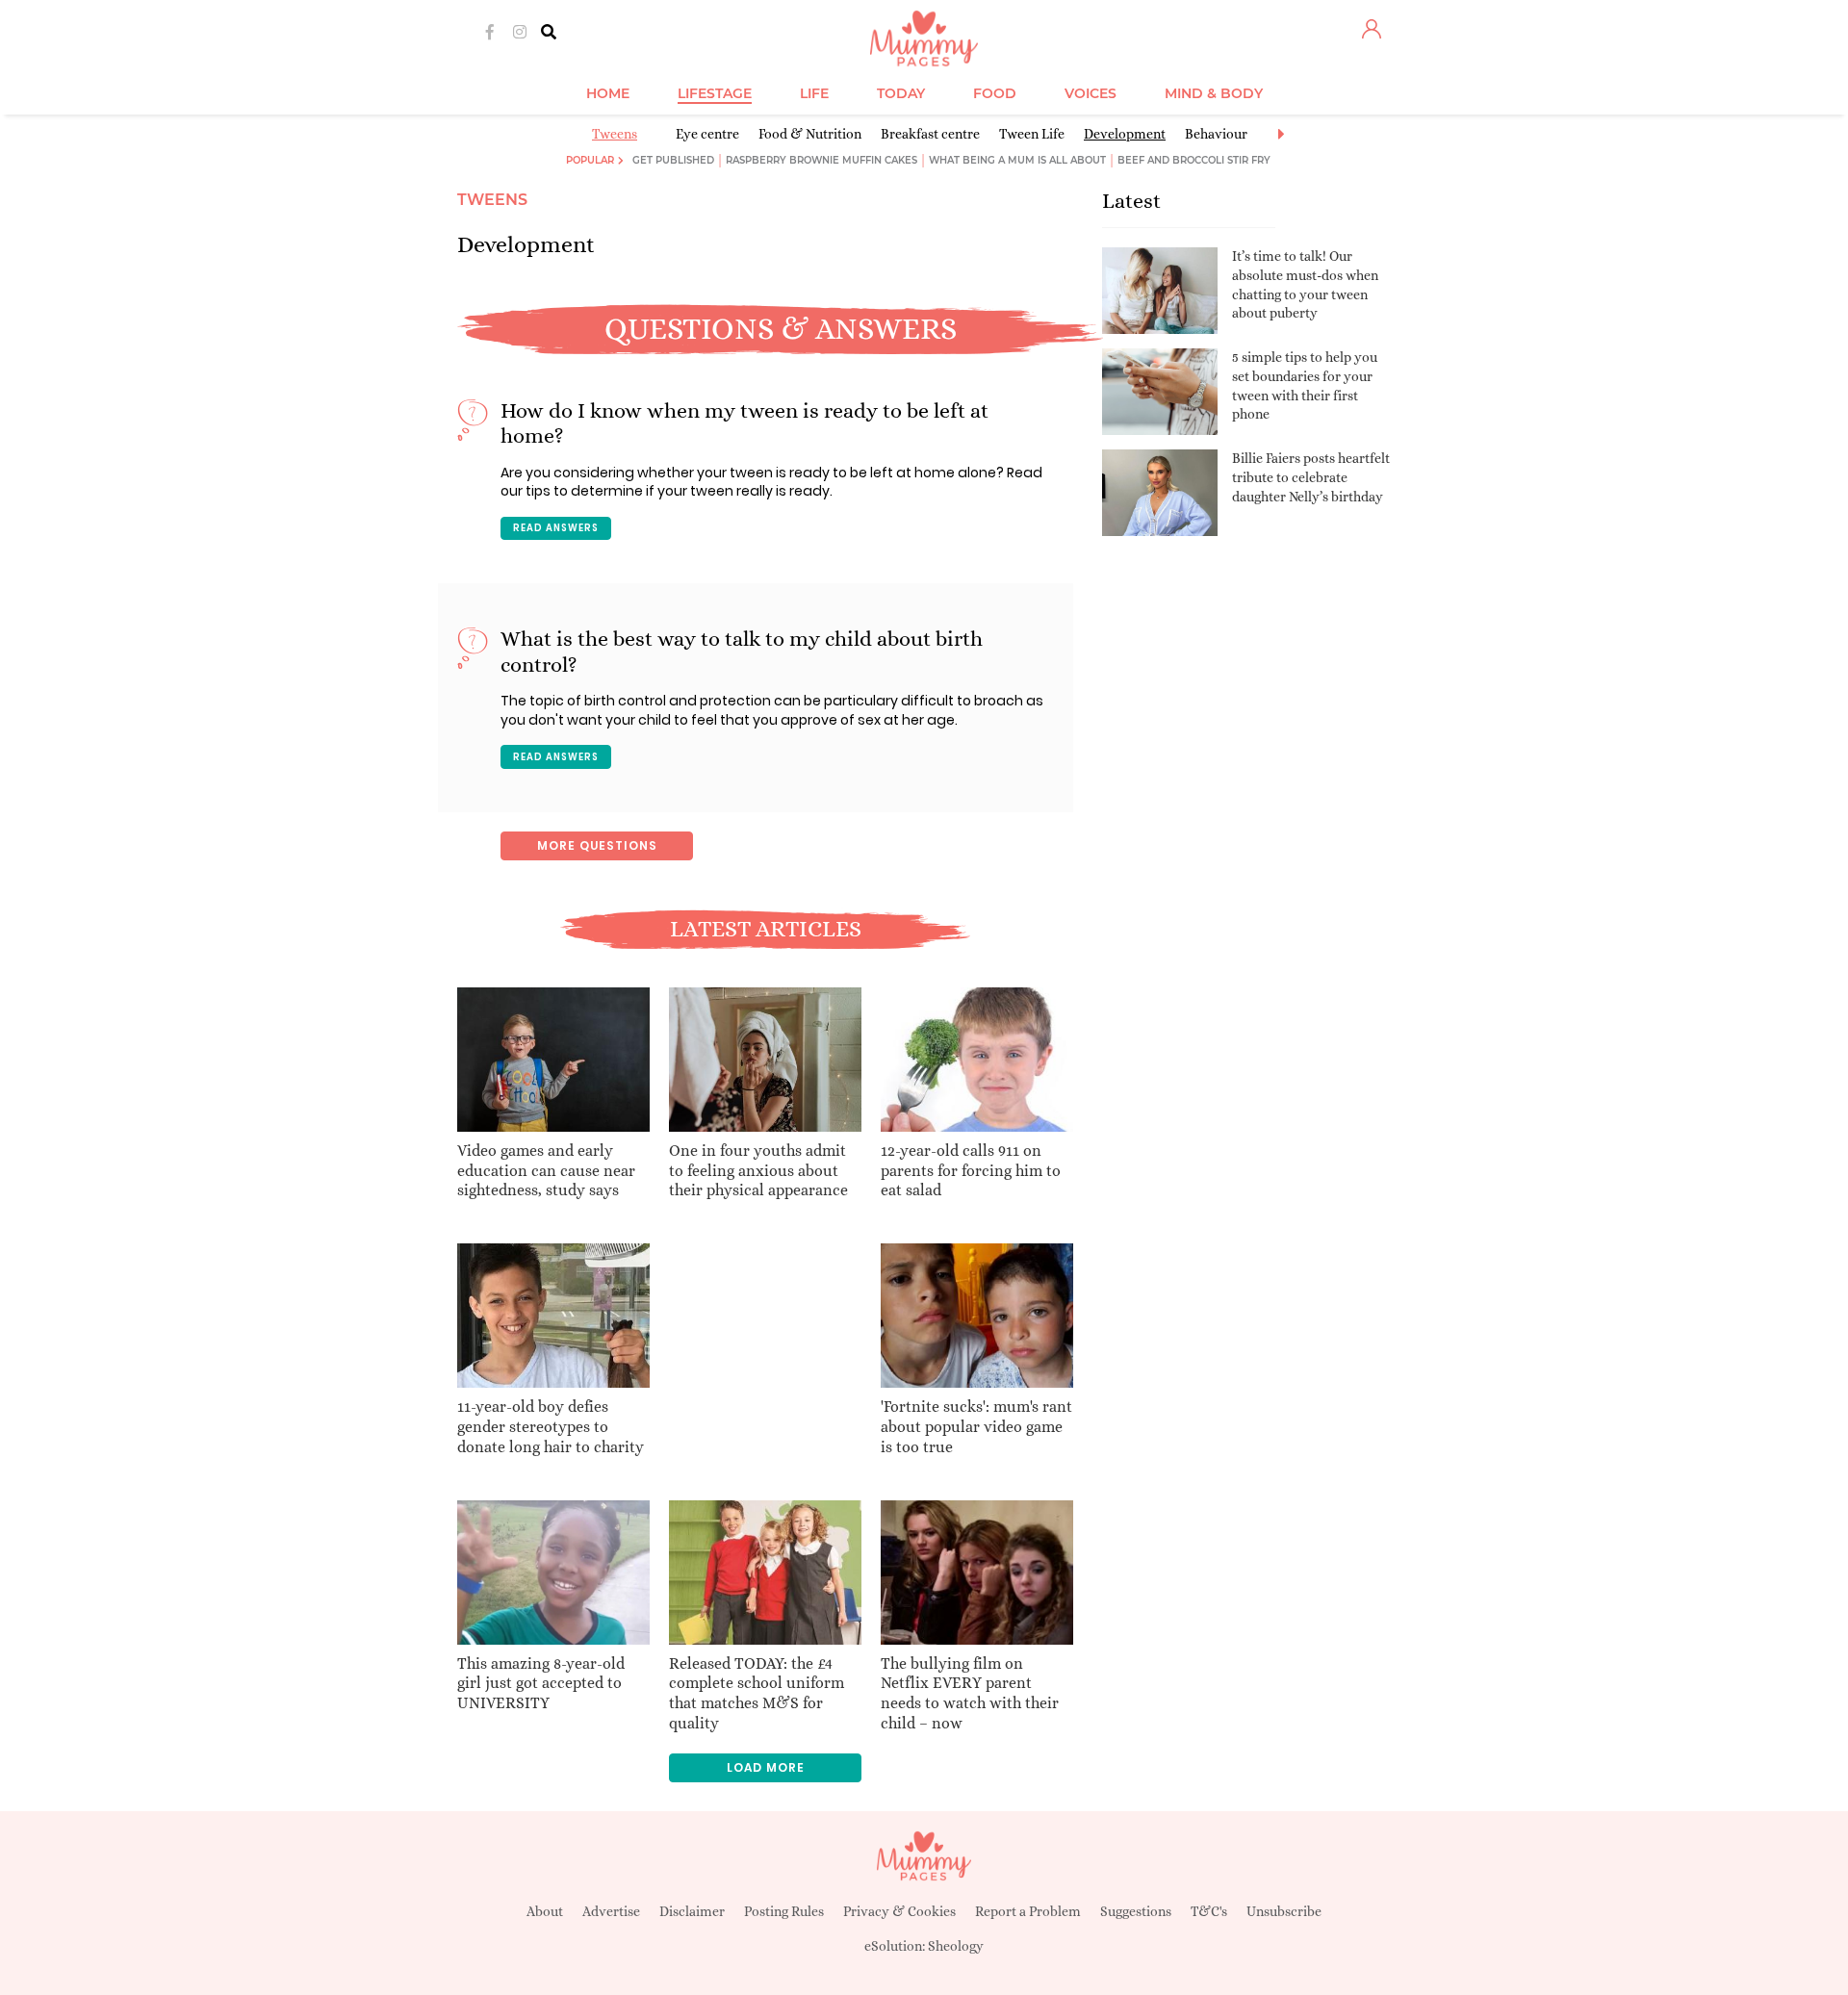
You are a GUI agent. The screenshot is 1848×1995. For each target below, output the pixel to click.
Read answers (556, 528)
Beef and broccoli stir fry (1194, 160)
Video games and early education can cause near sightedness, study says (546, 1171)
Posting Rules (784, 1911)
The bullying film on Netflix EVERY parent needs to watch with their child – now (970, 1693)
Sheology (956, 1946)
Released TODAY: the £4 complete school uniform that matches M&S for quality (757, 1693)
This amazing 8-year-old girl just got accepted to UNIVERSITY (541, 1684)
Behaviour (1216, 134)
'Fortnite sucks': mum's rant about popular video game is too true (976, 1427)
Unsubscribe (1284, 1911)
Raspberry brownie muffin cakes (821, 160)
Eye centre (707, 134)
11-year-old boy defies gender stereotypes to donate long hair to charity (551, 1427)
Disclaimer (692, 1911)
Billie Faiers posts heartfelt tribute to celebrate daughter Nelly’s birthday (1311, 477)
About (545, 1911)
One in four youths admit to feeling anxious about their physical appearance (758, 1171)
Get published (673, 160)
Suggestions (1136, 1911)
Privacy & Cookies (899, 1911)
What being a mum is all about (1017, 160)
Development (1125, 134)
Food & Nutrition (810, 134)
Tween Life (1032, 134)
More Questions (597, 845)
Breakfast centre (930, 134)
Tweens (615, 134)
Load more (766, 1767)
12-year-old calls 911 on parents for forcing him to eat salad (971, 1171)
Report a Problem (1028, 1911)
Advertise (611, 1911)
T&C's (1209, 1911)
